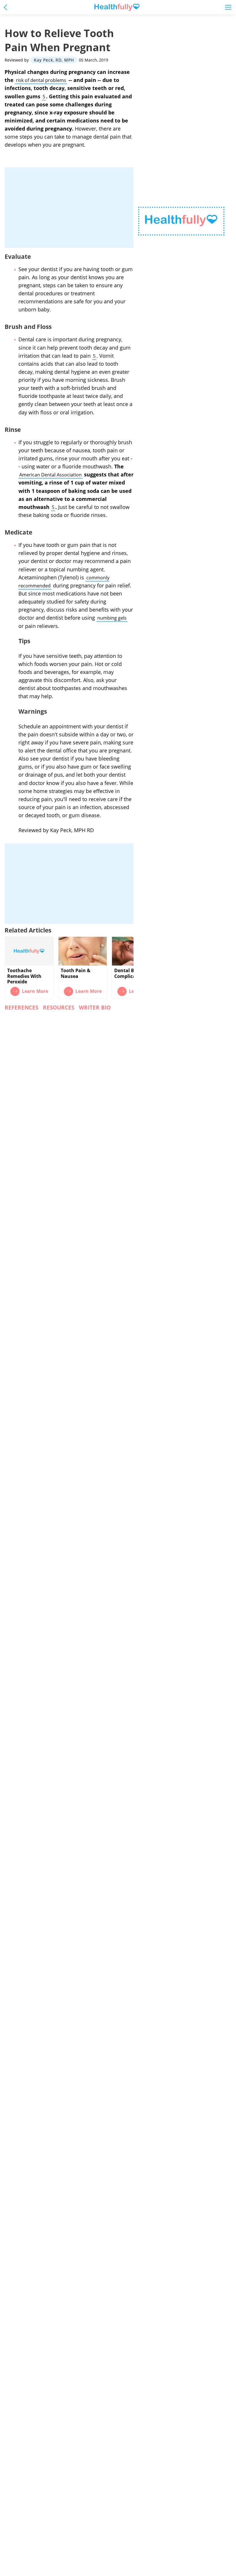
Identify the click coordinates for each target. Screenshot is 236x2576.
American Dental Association (51, 475)
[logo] (181, 221)
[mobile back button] (7, 7)
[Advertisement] (69, 208)
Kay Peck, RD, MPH (54, 60)
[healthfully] (117, 7)
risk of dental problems (41, 80)
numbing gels (112, 618)
